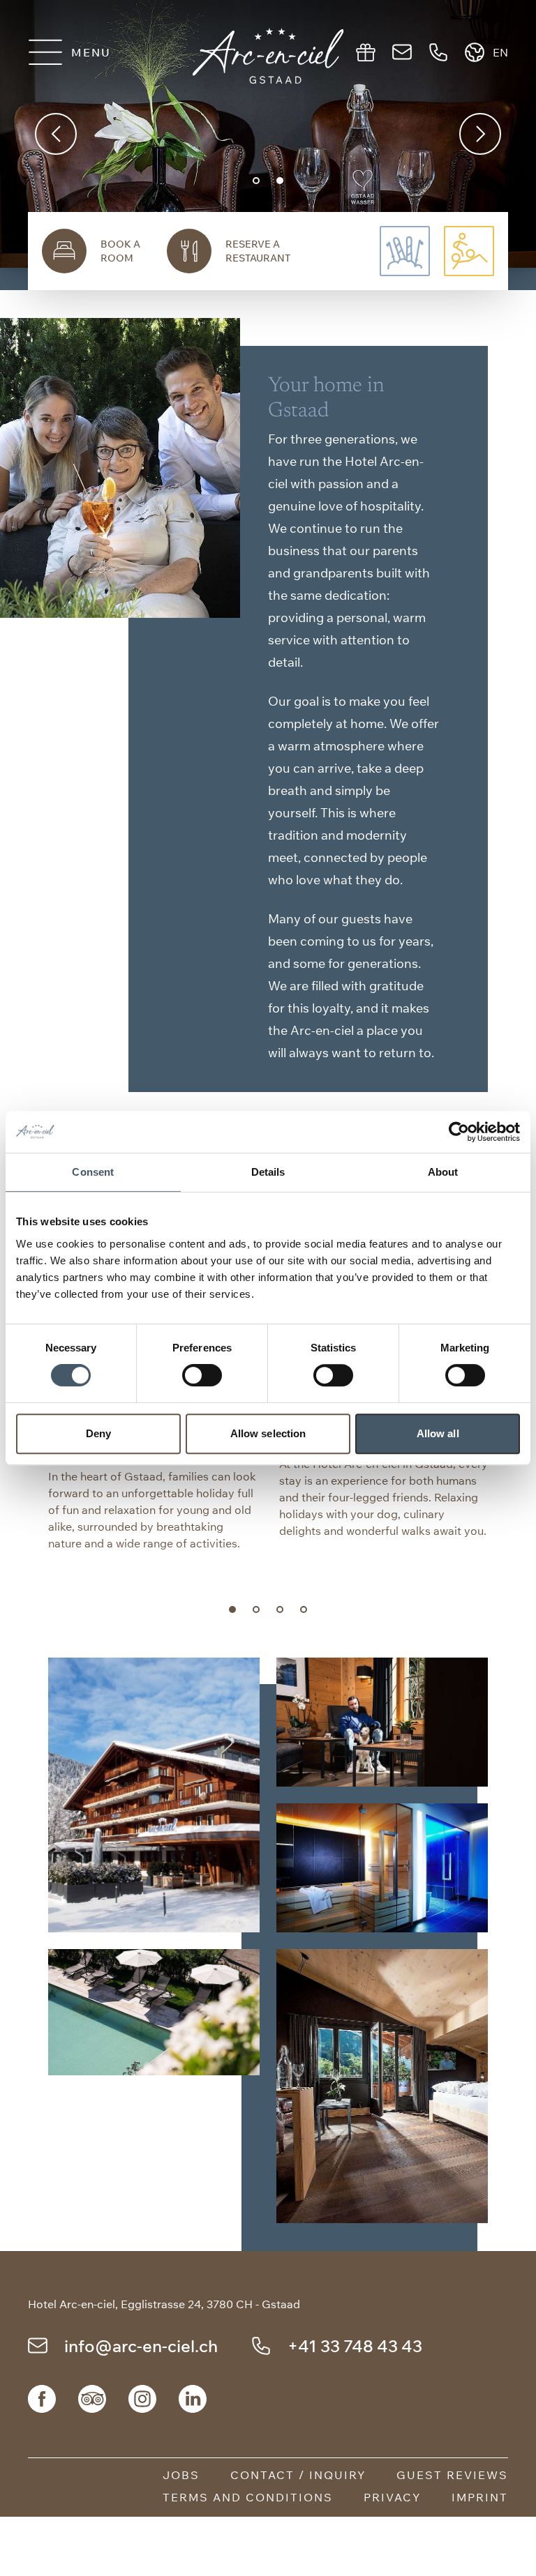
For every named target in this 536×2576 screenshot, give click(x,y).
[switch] (202, 1375)
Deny (98, 1433)
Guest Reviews (452, 2475)
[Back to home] (268, 56)
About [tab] (443, 1172)
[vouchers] (366, 52)
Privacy (392, 2497)
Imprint (480, 2497)
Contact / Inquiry (298, 2475)
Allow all (438, 1433)
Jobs (181, 2475)
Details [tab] (268, 1172)
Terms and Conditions (248, 2497)
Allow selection (268, 1433)
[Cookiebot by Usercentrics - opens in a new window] (459, 1132)
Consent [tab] (93, 1172)
